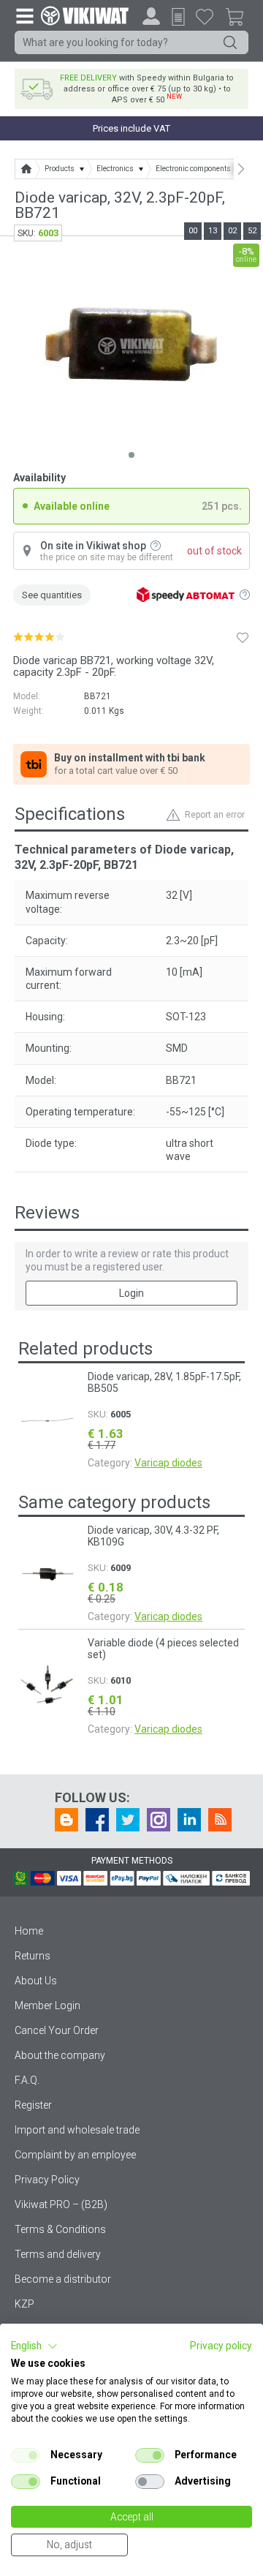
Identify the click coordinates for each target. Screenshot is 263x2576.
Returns (33, 1956)
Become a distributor (63, 2279)
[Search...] (230, 42)
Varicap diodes (168, 1463)
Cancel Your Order (57, 2030)
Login (131, 1293)
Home (29, 1931)
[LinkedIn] (189, 1820)
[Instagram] (159, 1820)
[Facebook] (97, 1820)
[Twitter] (128, 1820)
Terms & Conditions (60, 2229)
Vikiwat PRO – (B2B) (61, 2204)
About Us (36, 1981)
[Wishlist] (205, 16)
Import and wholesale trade (77, 2130)
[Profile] (151, 16)
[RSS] (220, 1820)
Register (33, 2105)
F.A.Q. (27, 2080)
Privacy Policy (47, 2180)
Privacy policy (221, 2346)
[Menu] (24, 15)
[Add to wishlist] (243, 637)
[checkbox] (26, 2455)
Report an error (215, 815)
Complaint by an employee (75, 2155)
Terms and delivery (58, 2254)
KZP (24, 2304)
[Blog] (66, 1820)
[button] (34, 2346)
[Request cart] (178, 17)
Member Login (47, 2006)
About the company (60, 2055)
